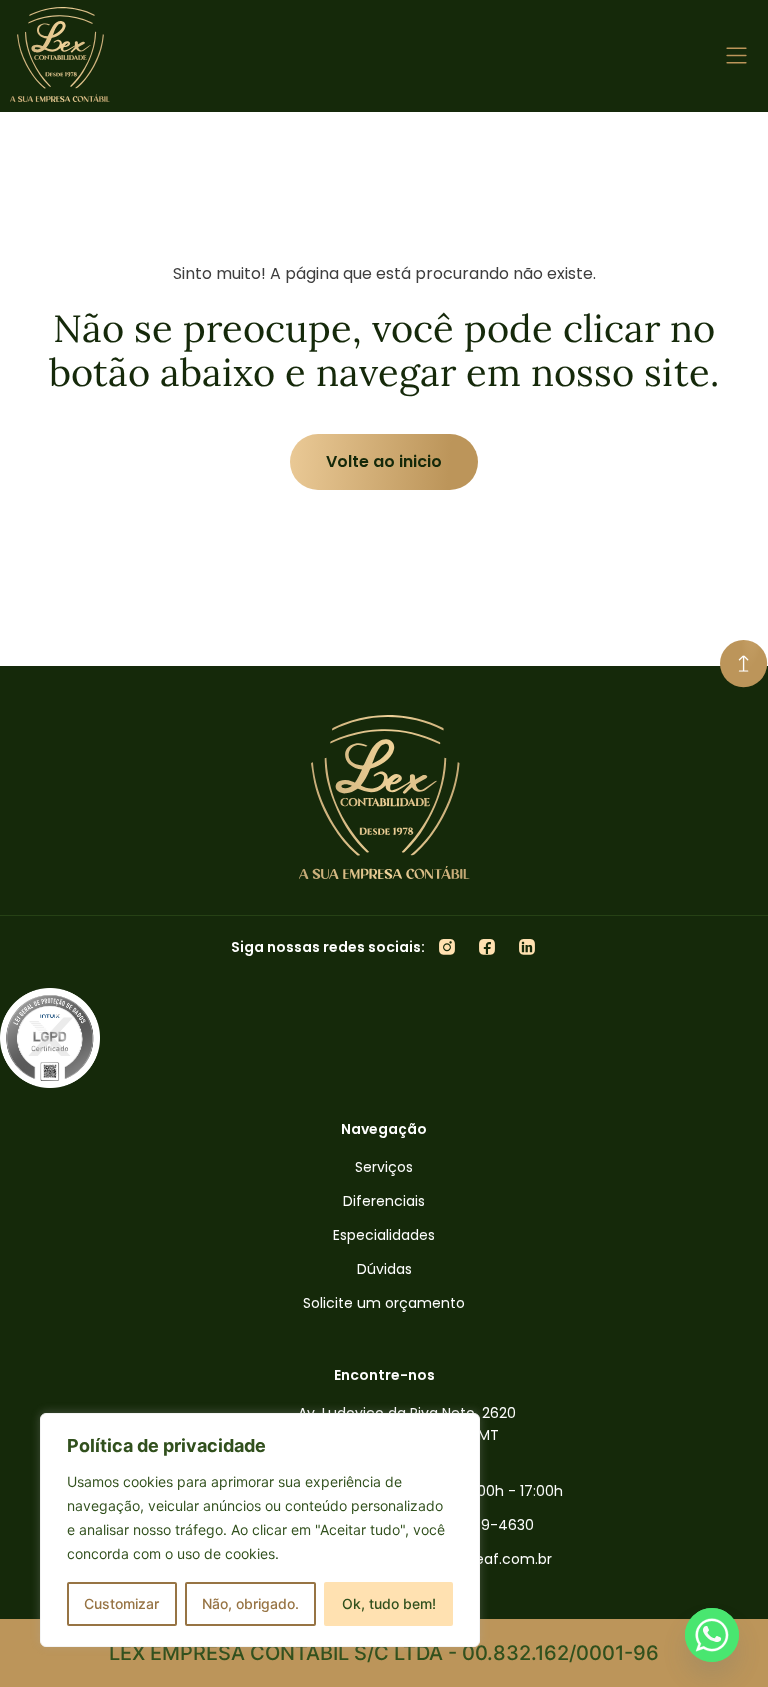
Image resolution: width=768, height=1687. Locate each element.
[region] (260, 1530)
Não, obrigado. (250, 1603)
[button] (737, 57)
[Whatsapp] (712, 1635)
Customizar (121, 1603)
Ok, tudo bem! (389, 1603)
